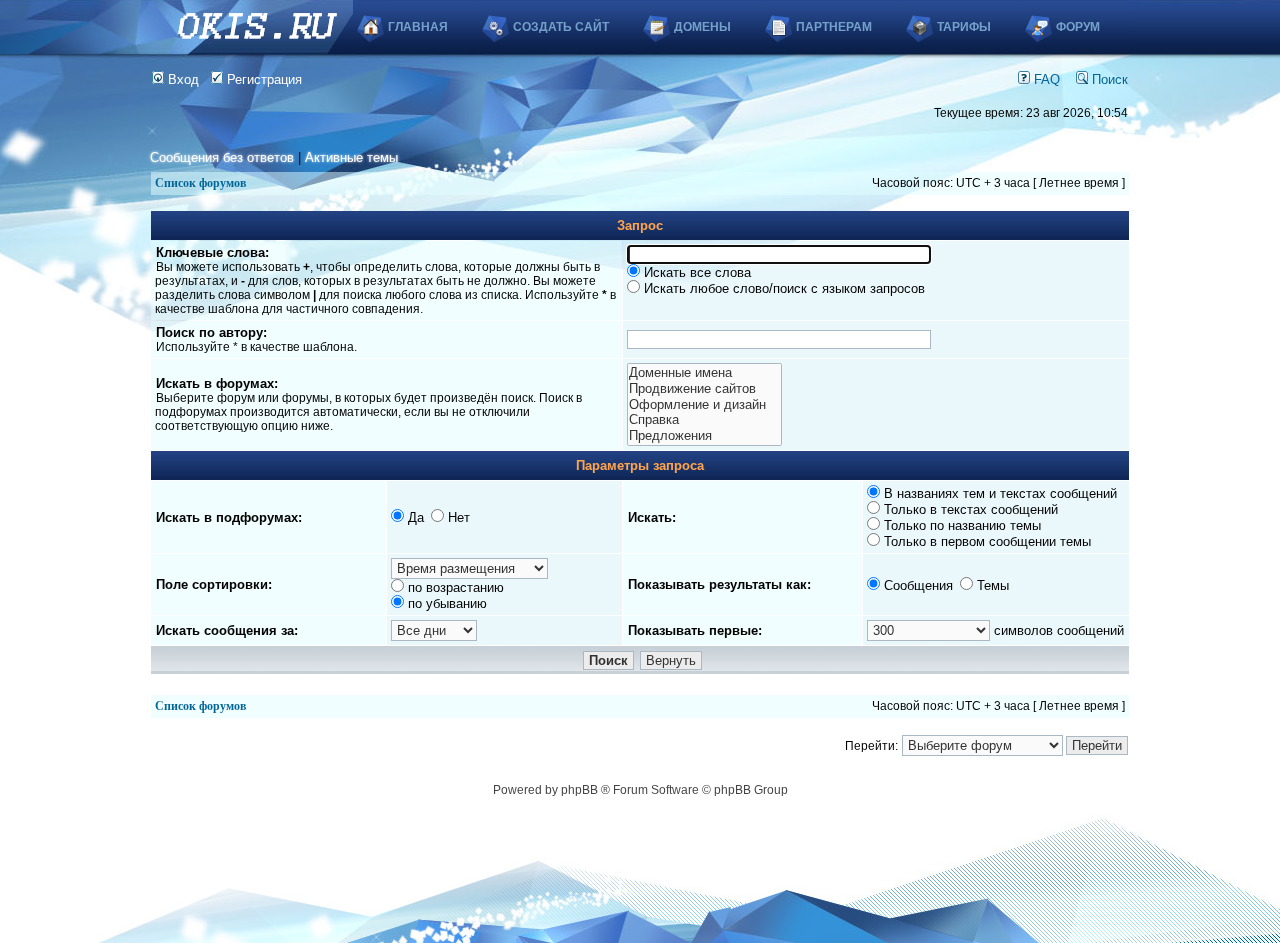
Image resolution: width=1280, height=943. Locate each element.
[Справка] (704, 420)
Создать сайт (561, 27)
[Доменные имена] (704, 373)
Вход (181, 79)
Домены (702, 27)
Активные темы (351, 157)
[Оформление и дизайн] (704, 405)
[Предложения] (704, 436)
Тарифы (964, 27)
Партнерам (834, 27)
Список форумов (200, 183)
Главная (418, 27)
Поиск (1108, 79)
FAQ (1045, 79)
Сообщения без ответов (222, 157)
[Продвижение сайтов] (704, 389)
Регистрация (262, 79)
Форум (1078, 27)
